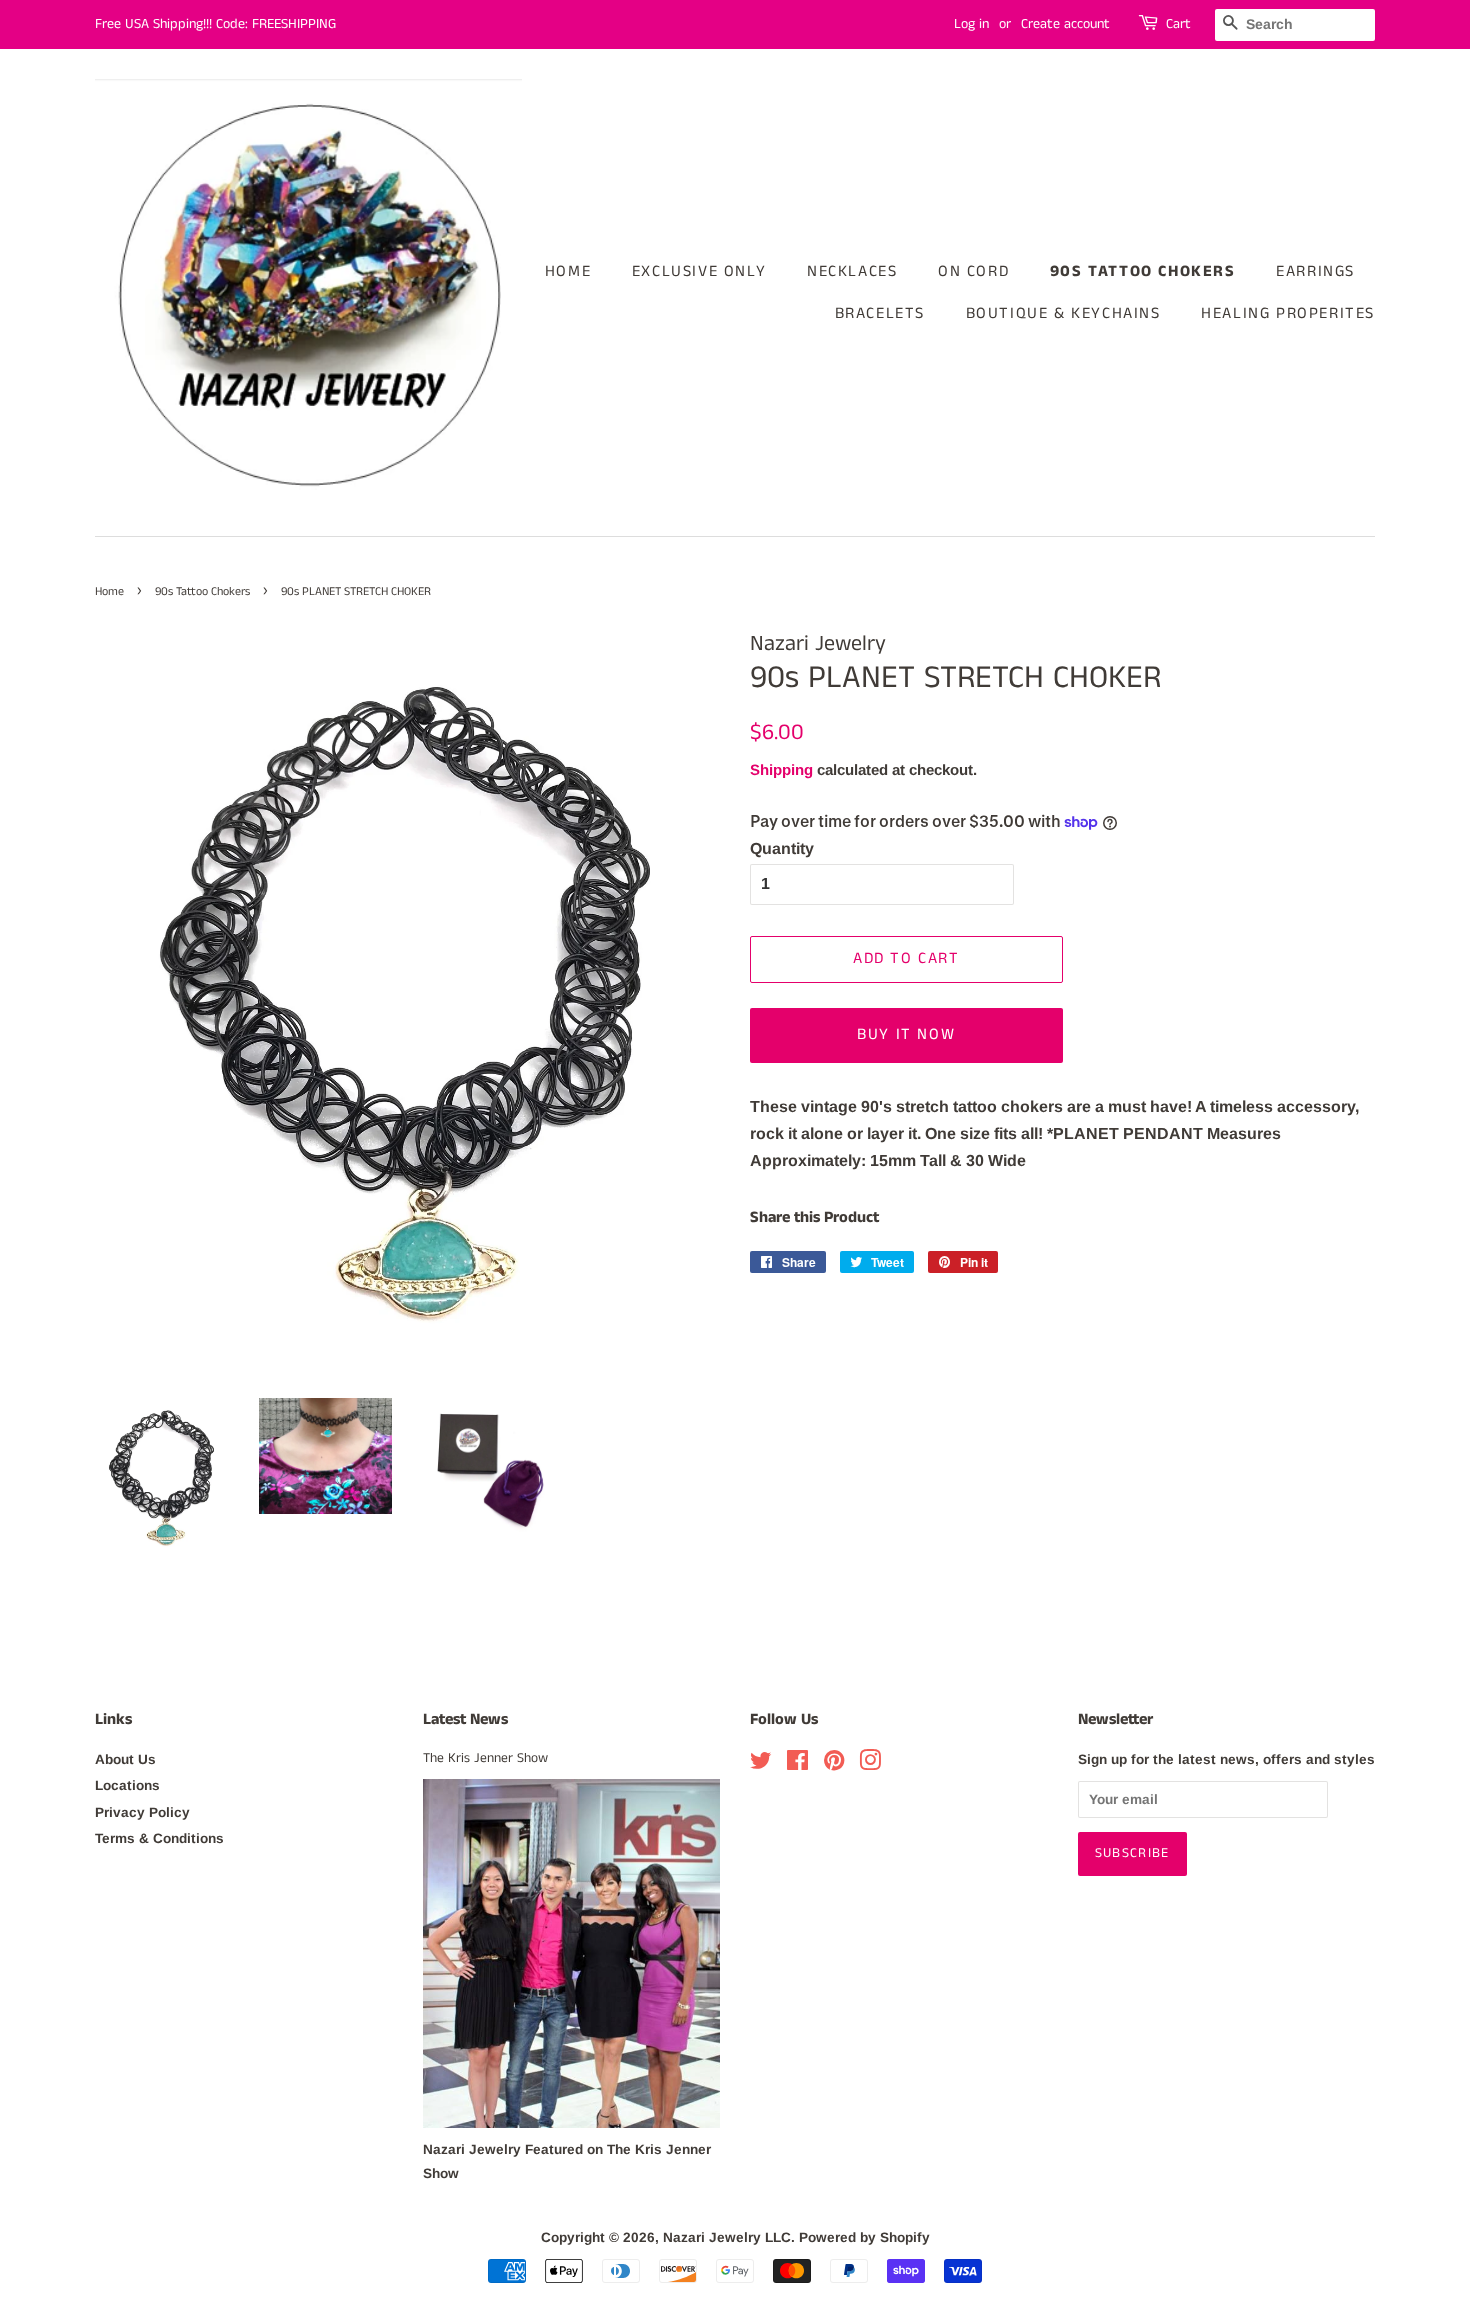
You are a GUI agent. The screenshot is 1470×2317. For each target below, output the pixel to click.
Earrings (1315, 271)
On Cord (973, 271)
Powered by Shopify (864, 2237)
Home (568, 271)
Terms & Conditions (159, 1838)
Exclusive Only (699, 271)
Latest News (465, 1719)
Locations (127, 1785)
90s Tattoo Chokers (1143, 271)
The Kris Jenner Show (485, 1758)
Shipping (781, 769)
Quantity (782, 848)
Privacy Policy (142, 1812)
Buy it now (906, 1034)
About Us (125, 1759)
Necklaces (852, 271)
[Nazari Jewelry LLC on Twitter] (761, 1764)
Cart (1178, 24)
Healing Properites (1288, 313)
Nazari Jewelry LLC (727, 2237)
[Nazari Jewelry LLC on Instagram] (870, 1764)
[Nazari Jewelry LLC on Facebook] (797, 1764)
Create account (1065, 24)
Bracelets (880, 313)
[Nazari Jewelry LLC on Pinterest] (834, 1764)
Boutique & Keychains (1063, 313)
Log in (971, 24)
